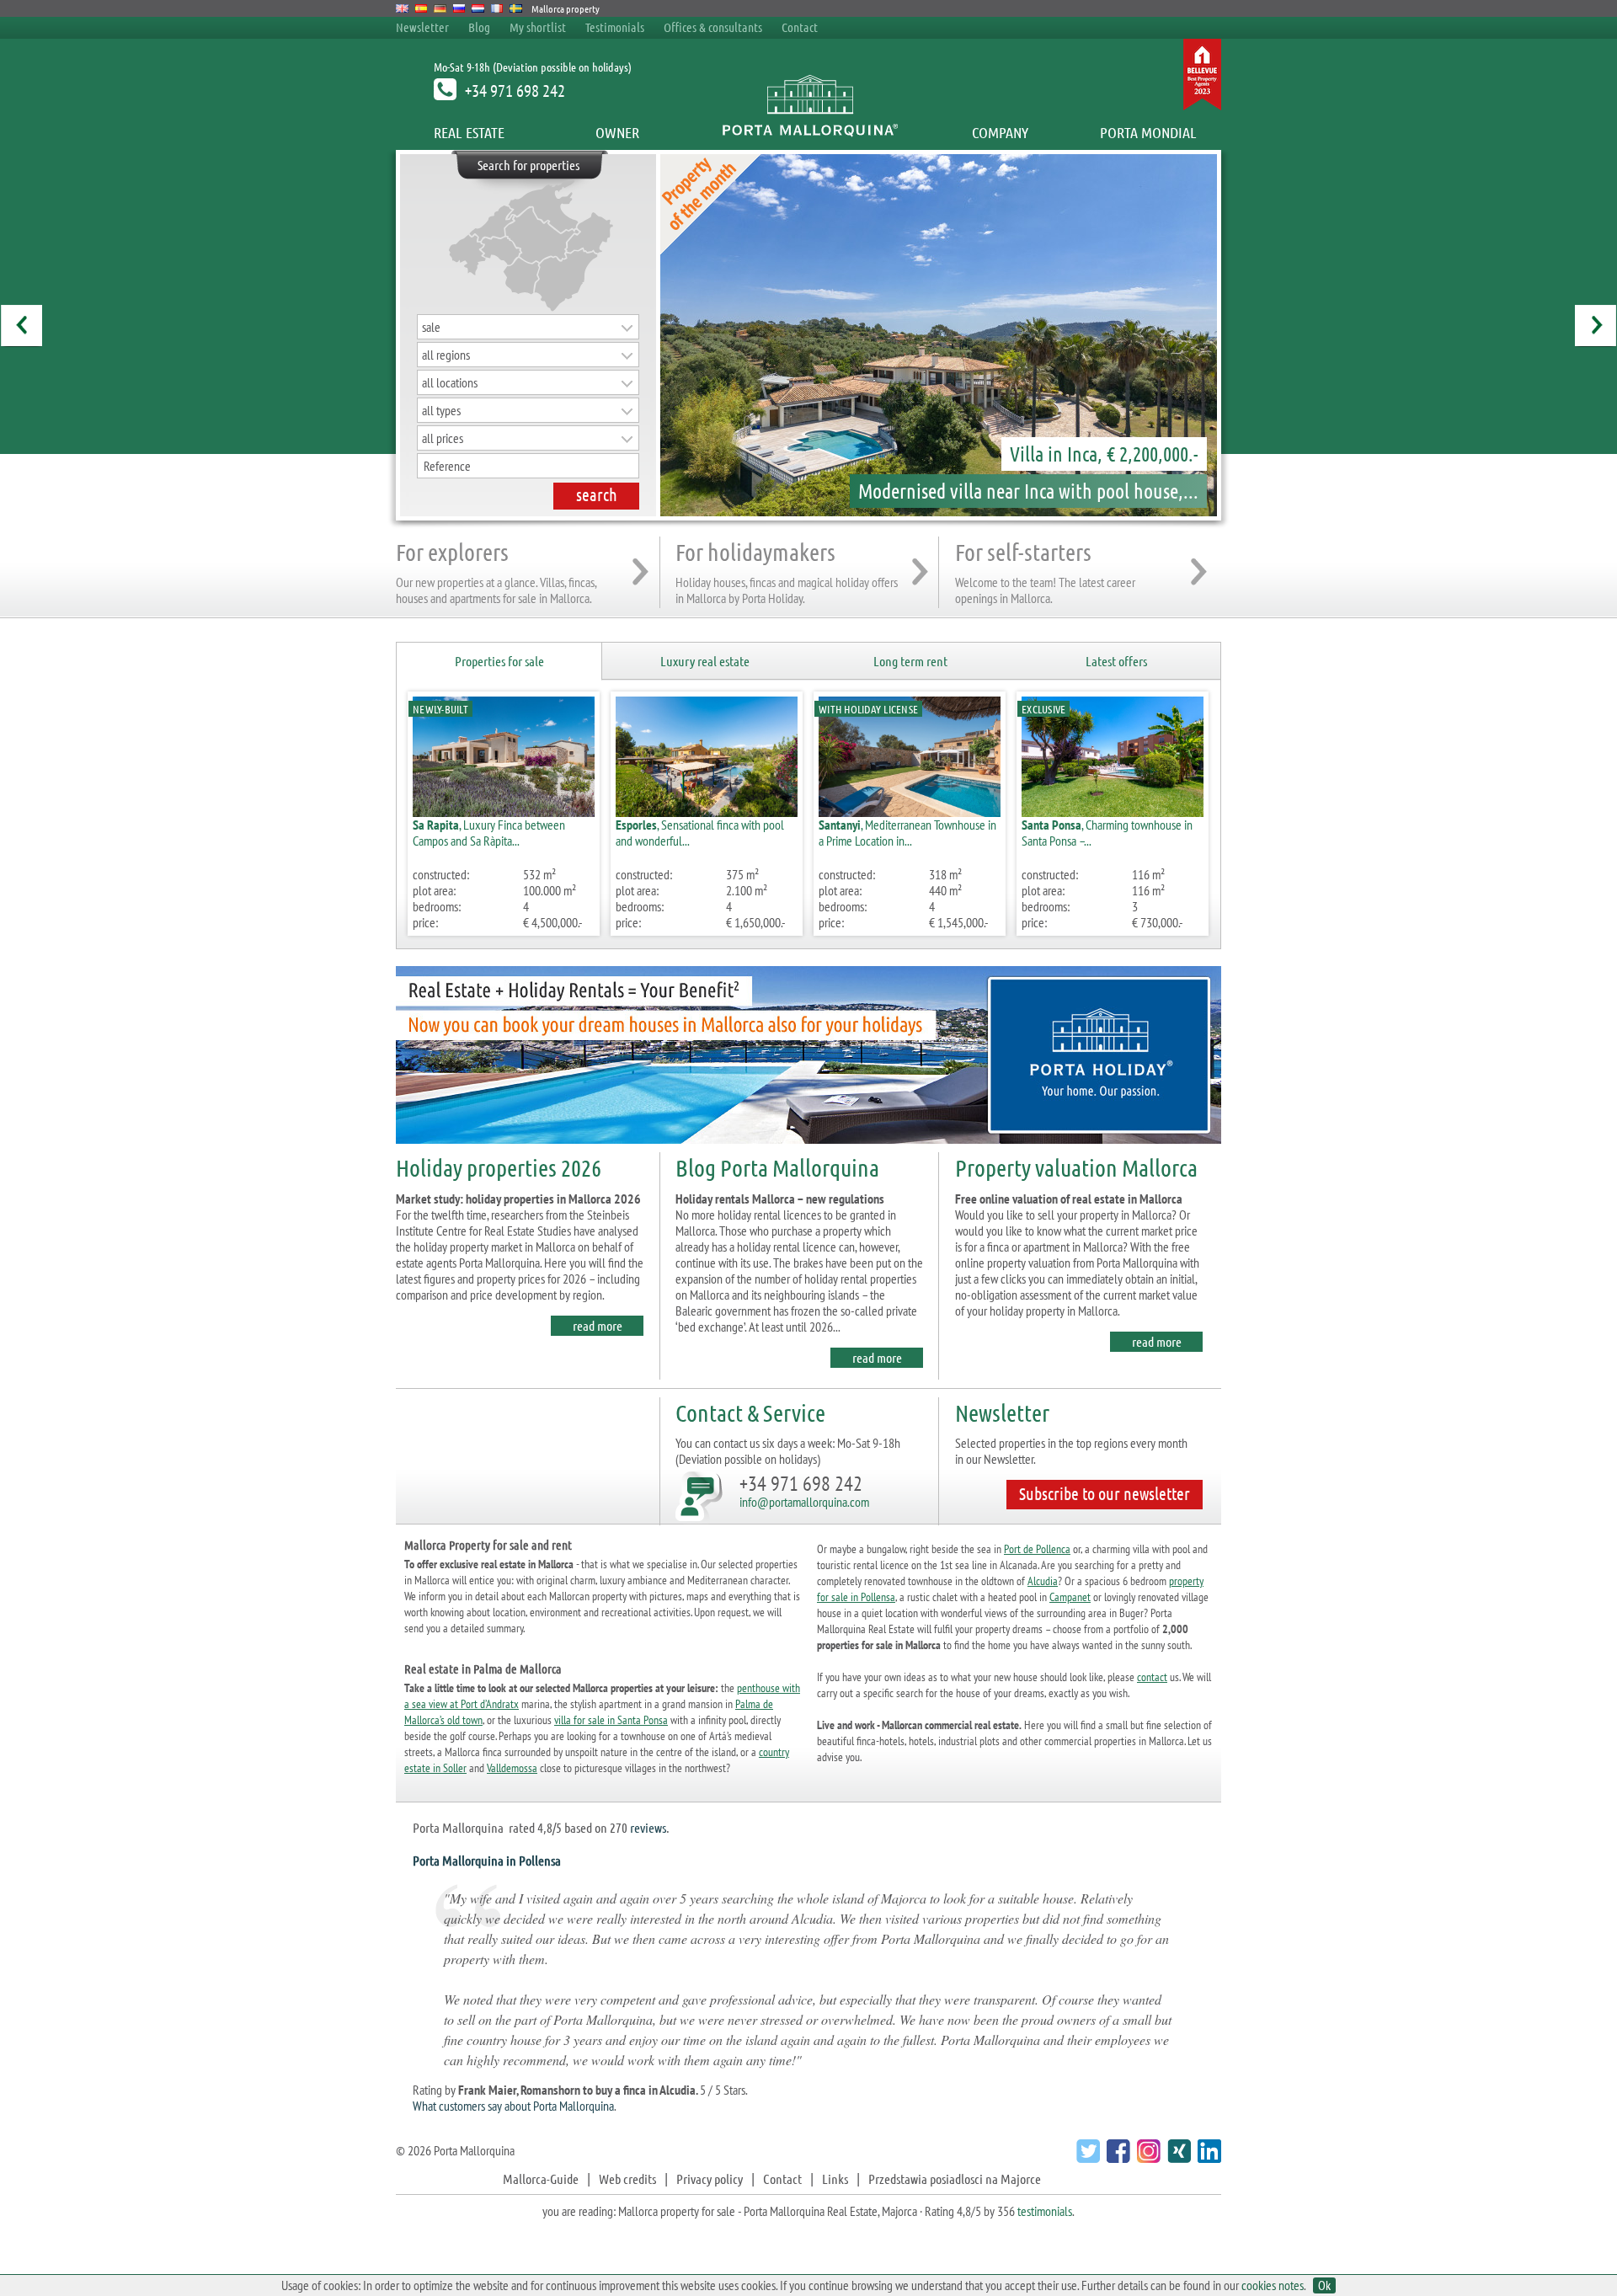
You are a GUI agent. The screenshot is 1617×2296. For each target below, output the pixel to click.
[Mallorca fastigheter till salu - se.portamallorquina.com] (516, 8)
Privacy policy (710, 2179)
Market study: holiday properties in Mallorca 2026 (518, 1199)
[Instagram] (1147, 2157)
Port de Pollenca (1037, 1549)
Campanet (1070, 1597)
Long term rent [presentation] (910, 661)
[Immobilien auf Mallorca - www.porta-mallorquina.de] (440, 8)
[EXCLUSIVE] (1113, 812)
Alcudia (1043, 1581)
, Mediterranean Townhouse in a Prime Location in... (907, 833)
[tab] (499, 662)
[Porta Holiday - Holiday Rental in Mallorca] (808, 1147)
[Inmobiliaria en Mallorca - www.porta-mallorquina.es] (422, 8)
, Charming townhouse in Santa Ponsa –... (1107, 833)
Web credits (627, 2179)
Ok (1324, 2285)
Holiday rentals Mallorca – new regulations (780, 1199)
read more (598, 1325)
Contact (800, 27)
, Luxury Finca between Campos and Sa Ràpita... (489, 833)
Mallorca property (566, 8)
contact (1152, 1677)
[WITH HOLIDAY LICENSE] (910, 812)
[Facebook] (1116, 2157)
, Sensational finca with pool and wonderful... (700, 833)
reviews (648, 1827)
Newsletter (422, 27)
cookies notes (1273, 2285)
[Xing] (1177, 2157)
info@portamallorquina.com (804, 1502)
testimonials (1045, 2211)
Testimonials (615, 27)
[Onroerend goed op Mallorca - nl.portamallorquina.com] (478, 8)
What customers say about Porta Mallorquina (513, 2106)
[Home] (809, 132)
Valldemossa (512, 1768)
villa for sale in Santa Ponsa (611, 1720)
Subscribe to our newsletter (1105, 1493)
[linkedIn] (1207, 2157)
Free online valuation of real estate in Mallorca (1069, 1199)
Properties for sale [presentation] (499, 661)
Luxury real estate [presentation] (705, 661)
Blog (479, 27)
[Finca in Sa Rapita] (665, 335)
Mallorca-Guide (541, 2179)
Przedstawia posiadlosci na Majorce (955, 2179)
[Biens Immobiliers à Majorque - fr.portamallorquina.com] (497, 8)
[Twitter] (1086, 2157)
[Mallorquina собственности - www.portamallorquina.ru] (459, 8)
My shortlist (538, 27)
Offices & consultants (714, 27)
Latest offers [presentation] (1116, 661)
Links (835, 2179)
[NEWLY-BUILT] (504, 812)
